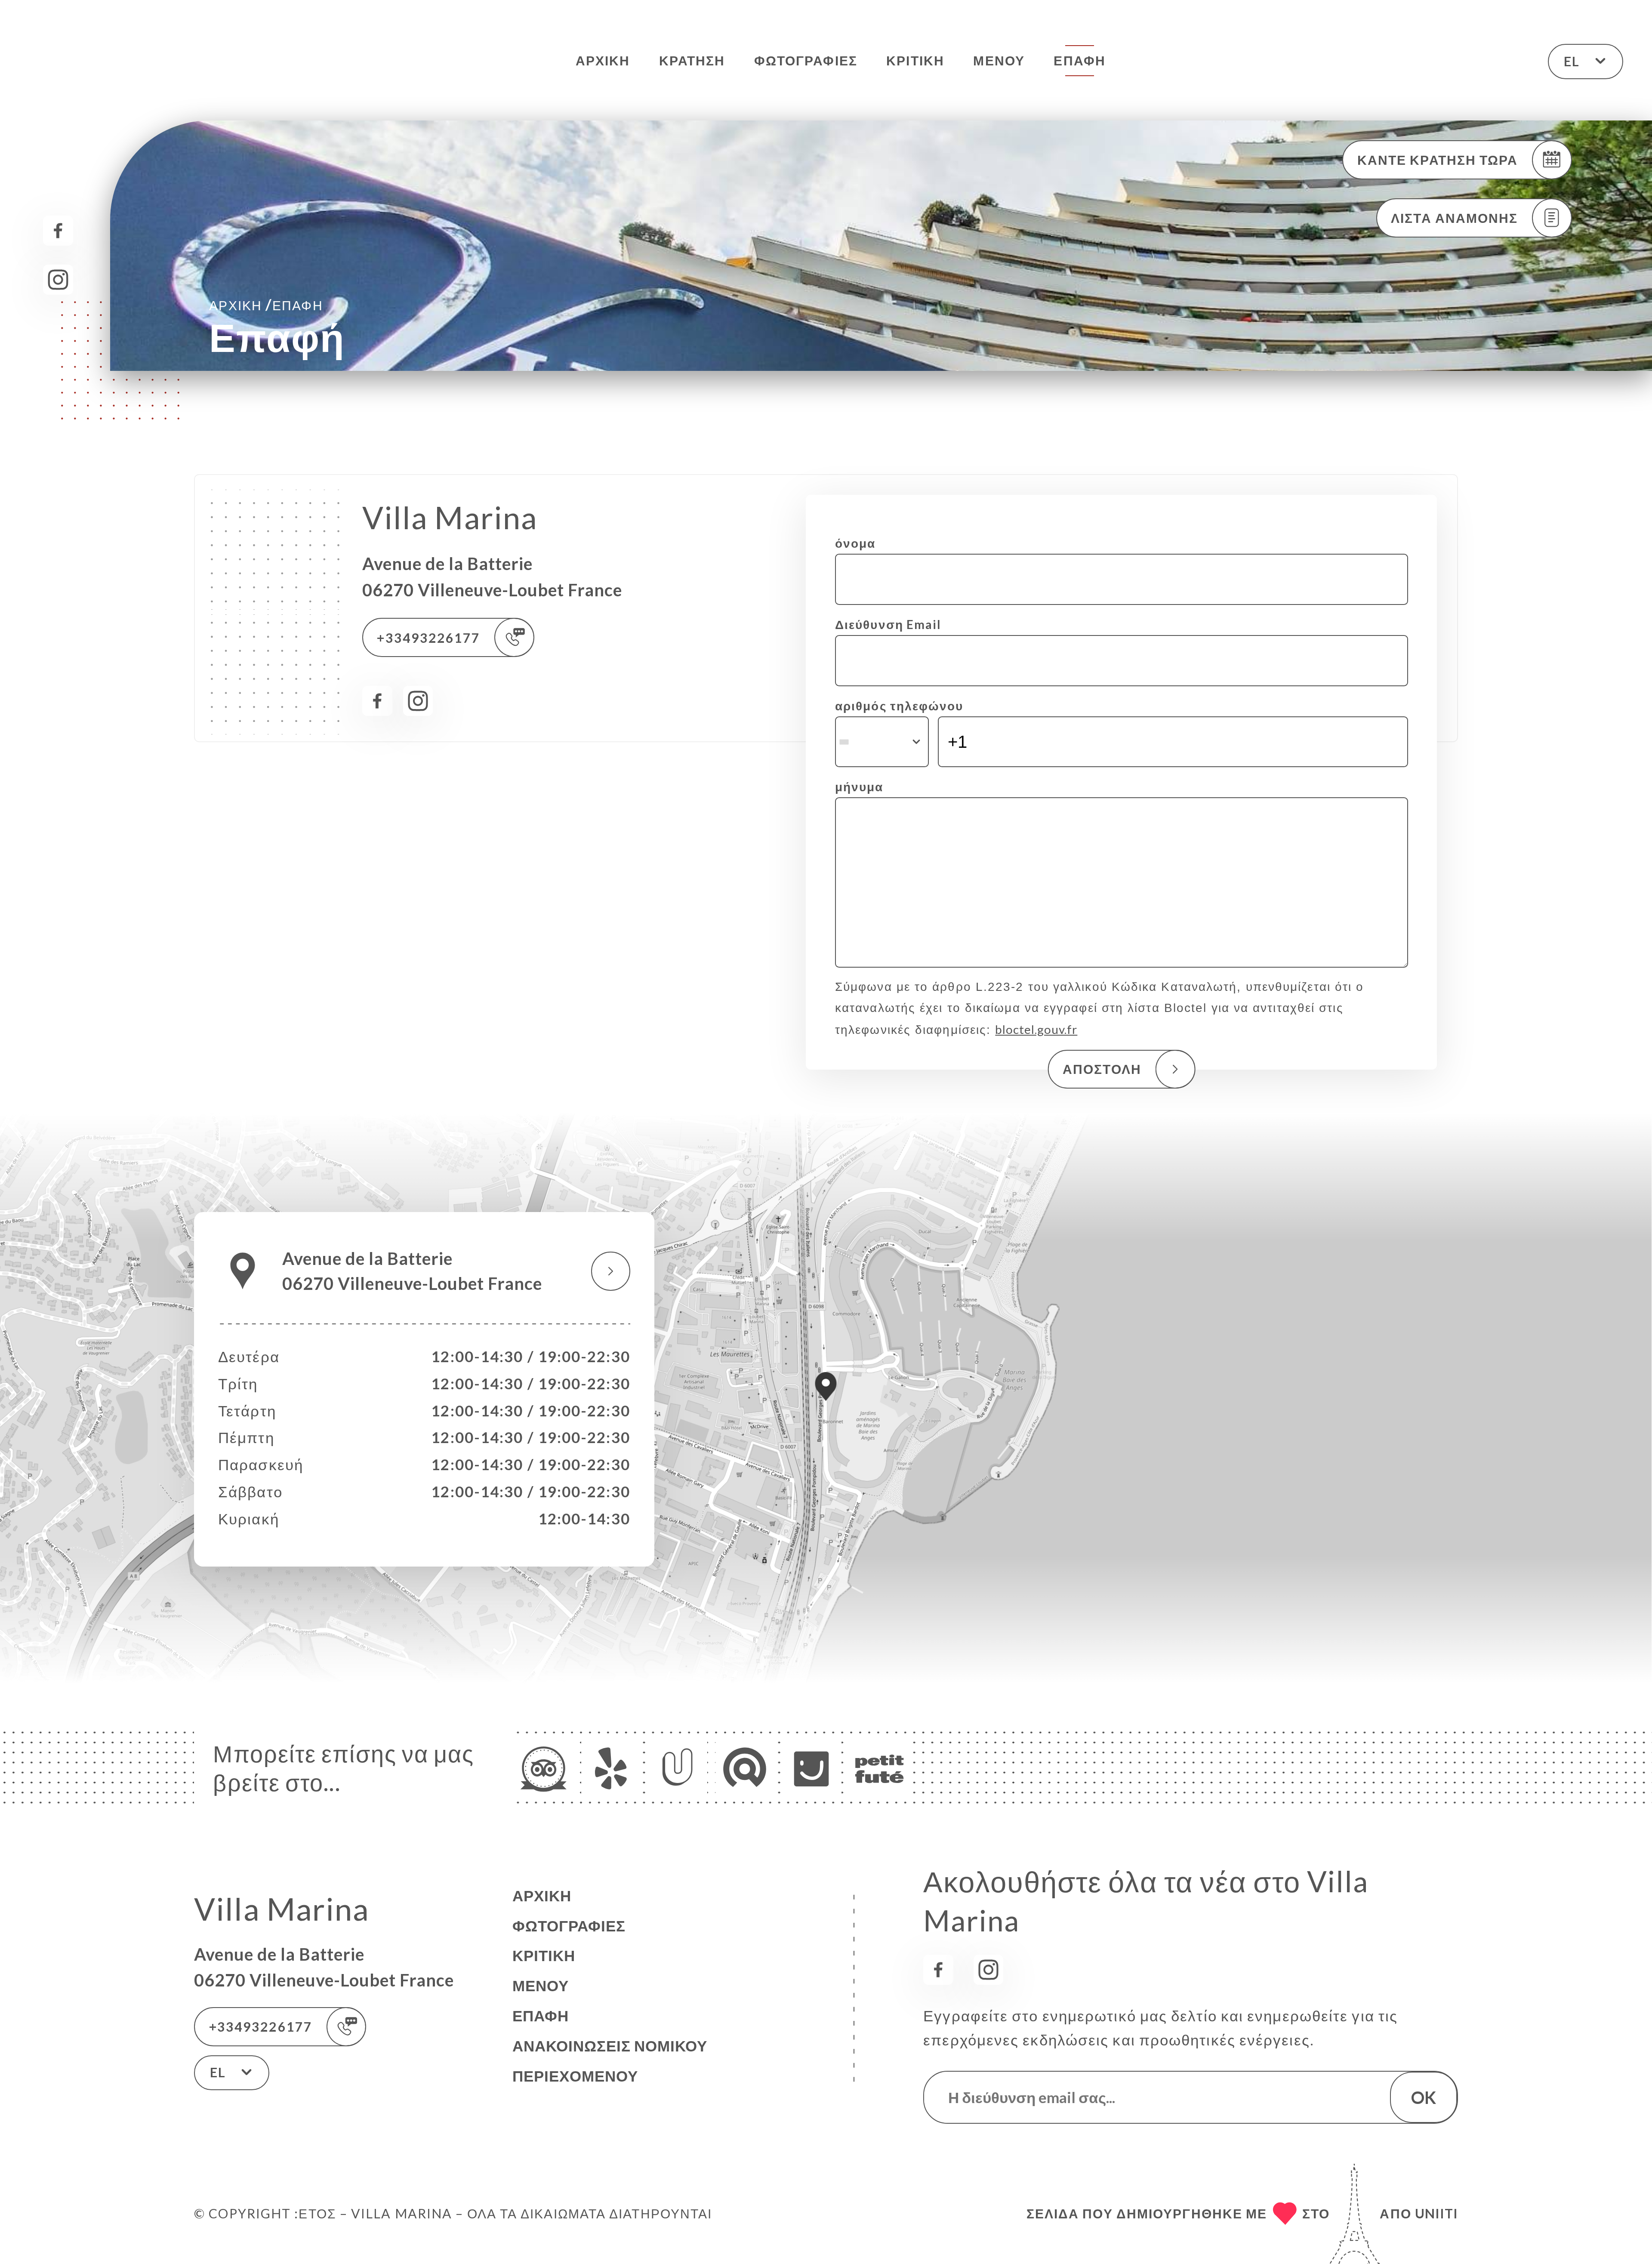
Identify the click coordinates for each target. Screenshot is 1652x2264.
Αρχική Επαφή (266, 304)
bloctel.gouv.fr (1036, 1029)
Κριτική (915, 60)
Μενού (999, 60)
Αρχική (603, 60)
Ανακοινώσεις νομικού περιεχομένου (610, 2061)
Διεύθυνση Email (888, 624)
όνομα (855, 543)
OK (1424, 2097)
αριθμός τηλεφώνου (899, 706)
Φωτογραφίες (806, 60)
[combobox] (882, 742)
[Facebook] (58, 231)
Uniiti (1436, 2213)
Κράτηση (692, 60)
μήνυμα (859, 787)
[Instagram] (58, 280)
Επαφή (1079, 60)
